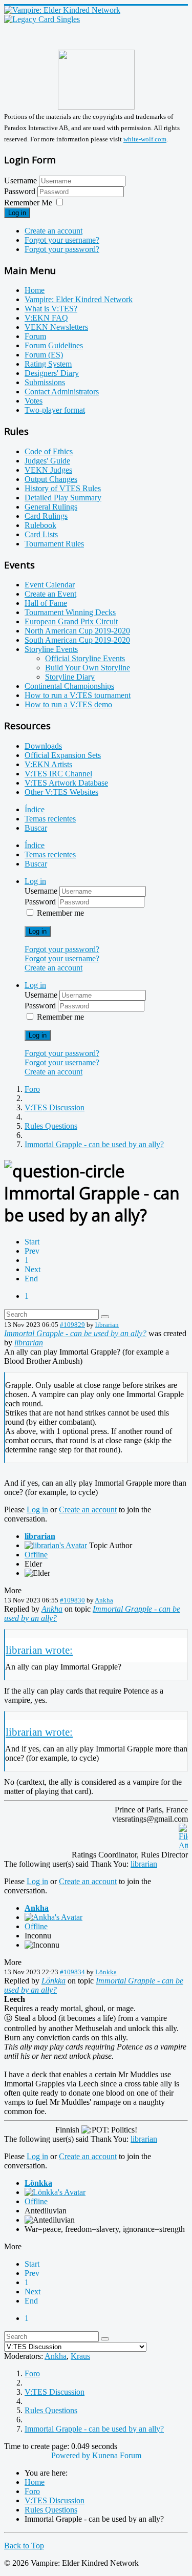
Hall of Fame (46, 603)
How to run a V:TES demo (68, 704)
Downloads (43, 746)
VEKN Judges (48, 470)
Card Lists (41, 534)
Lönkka (106, 1972)
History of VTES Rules (63, 488)
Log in (17, 213)
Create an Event (50, 594)
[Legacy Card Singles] (42, 19)
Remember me (60, 913)
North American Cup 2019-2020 (77, 631)
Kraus (80, 2356)
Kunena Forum (117, 2455)
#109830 (72, 1600)
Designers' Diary (52, 373)
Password (21, 191)
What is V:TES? (51, 309)
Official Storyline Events (85, 658)
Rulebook (40, 525)
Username (20, 181)
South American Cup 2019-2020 (77, 640)
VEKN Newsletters (56, 327)
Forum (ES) (44, 355)
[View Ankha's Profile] (54, 1917)
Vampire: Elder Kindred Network (79, 299)
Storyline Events (51, 649)
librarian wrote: (39, 1650)
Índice (35, 809)
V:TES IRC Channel (58, 774)
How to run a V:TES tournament (78, 695)
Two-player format (55, 410)
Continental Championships (69, 686)
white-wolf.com (145, 140)
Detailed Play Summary (63, 498)
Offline (36, 1555)
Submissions (45, 382)
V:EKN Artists (48, 764)
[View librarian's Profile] (56, 1545)
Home (35, 290)
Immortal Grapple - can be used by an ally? (75, 1333)
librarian (107, 1325)
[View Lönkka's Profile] (55, 2192)
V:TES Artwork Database (66, 783)
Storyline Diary (70, 677)
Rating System (48, 364)
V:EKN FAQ (46, 318)
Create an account (54, 231)
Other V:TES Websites (61, 792)
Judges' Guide (47, 461)
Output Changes (51, 479)
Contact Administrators (62, 392)
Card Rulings (46, 516)
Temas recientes (50, 819)
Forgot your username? (62, 240)
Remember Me (28, 203)
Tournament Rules (54, 544)
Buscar (36, 828)
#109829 (72, 1325)
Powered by (71, 2455)
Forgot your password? (62, 249)
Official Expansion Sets (63, 755)
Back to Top (24, 2546)
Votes (34, 401)
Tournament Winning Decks (70, 612)
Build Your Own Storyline (88, 668)
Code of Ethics (49, 451)
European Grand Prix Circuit (71, 621)
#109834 (72, 1972)
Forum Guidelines (54, 345)
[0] (183, 1845)
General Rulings (51, 507)
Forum (35, 336)
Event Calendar (50, 585)
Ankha (104, 1600)
